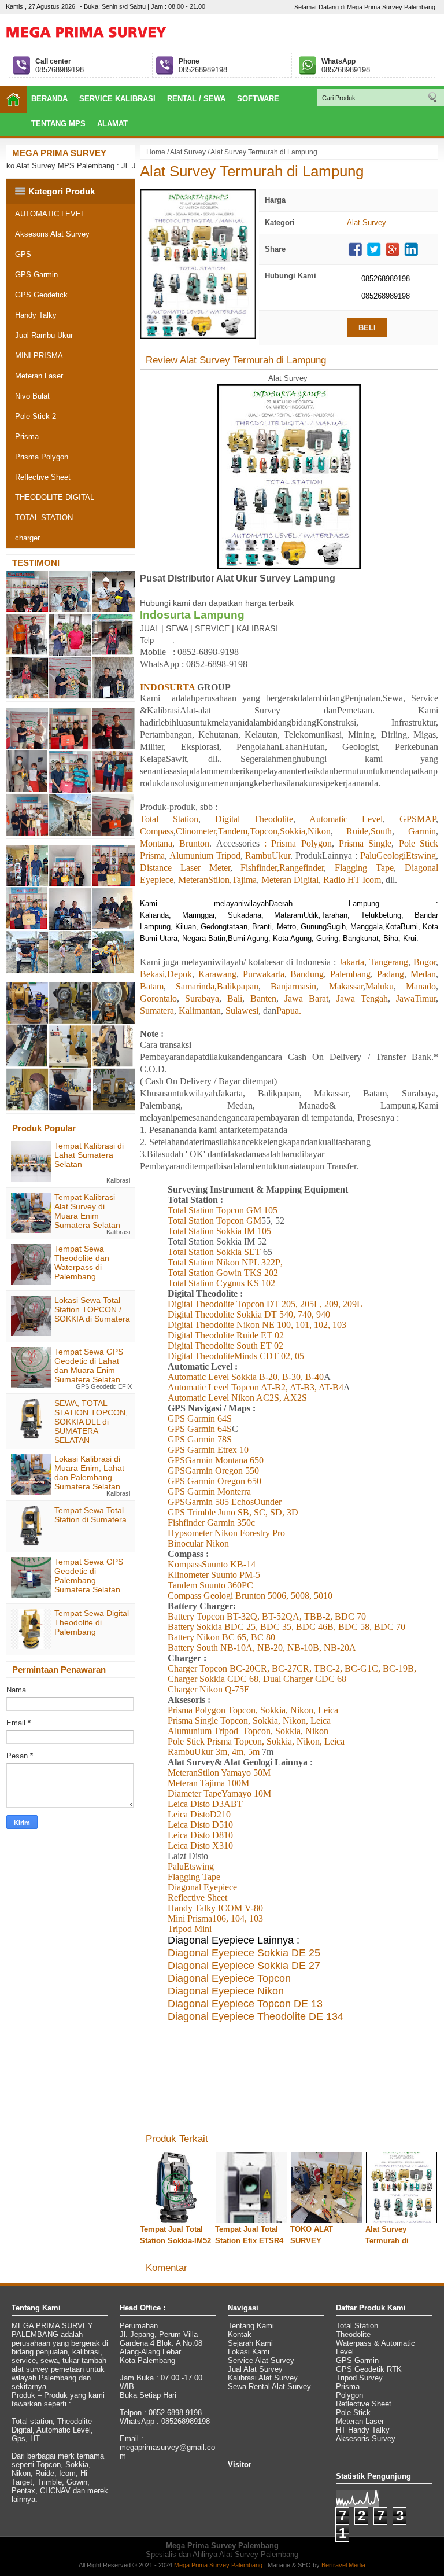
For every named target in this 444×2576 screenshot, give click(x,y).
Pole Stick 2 (36, 416)
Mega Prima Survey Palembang (218, 2565)
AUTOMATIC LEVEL (50, 214)
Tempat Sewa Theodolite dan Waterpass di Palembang (82, 1263)
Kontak (240, 2334)
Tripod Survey (359, 2378)
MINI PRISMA (39, 356)
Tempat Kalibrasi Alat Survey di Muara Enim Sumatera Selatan (87, 1211)
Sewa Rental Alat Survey (269, 2387)
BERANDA (49, 99)
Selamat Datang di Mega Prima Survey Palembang (365, 7)
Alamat (112, 124)
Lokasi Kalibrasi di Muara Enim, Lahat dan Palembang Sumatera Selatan (89, 1473)
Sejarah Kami (250, 2343)
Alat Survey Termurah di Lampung (252, 171)
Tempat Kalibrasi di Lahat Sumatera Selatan (89, 1155)
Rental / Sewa (196, 99)
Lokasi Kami (249, 2352)
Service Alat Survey (261, 2360)
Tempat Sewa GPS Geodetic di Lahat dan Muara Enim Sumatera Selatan (89, 1366)
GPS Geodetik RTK (369, 2369)
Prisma (27, 437)
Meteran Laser (39, 376)
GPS (23, 254)
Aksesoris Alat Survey (52, 234)
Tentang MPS (58, 124)
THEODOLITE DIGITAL (55, 497)
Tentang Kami (251, 2326)
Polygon (349, 2395)
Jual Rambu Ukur (44, 335)
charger (27, 538)
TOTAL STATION (44, 518)
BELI (367, 328)
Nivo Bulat (32, 396)
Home (156, 152)
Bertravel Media (343, 2565)
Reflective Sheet (43, 477)
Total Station (357, 2326)
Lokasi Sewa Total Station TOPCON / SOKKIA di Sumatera (92, 1309)
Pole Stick (353, 2413)
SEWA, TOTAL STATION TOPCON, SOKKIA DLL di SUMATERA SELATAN (91, 1422)
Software (258, 99)
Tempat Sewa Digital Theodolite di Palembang (92, 1622)
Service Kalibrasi (117, 99)
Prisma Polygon (42, 457)
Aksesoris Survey (366, 2439)
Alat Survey (188, 152)
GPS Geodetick (41, 295)
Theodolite (353, 2334)
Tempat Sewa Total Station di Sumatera (90, 1515)
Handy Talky (36, 315)
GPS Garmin (36, 275)
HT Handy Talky (363, 2430)
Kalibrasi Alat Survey (263, 2378)
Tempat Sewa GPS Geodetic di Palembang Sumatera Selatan (89, 1576)
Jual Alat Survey (255, 2369)
